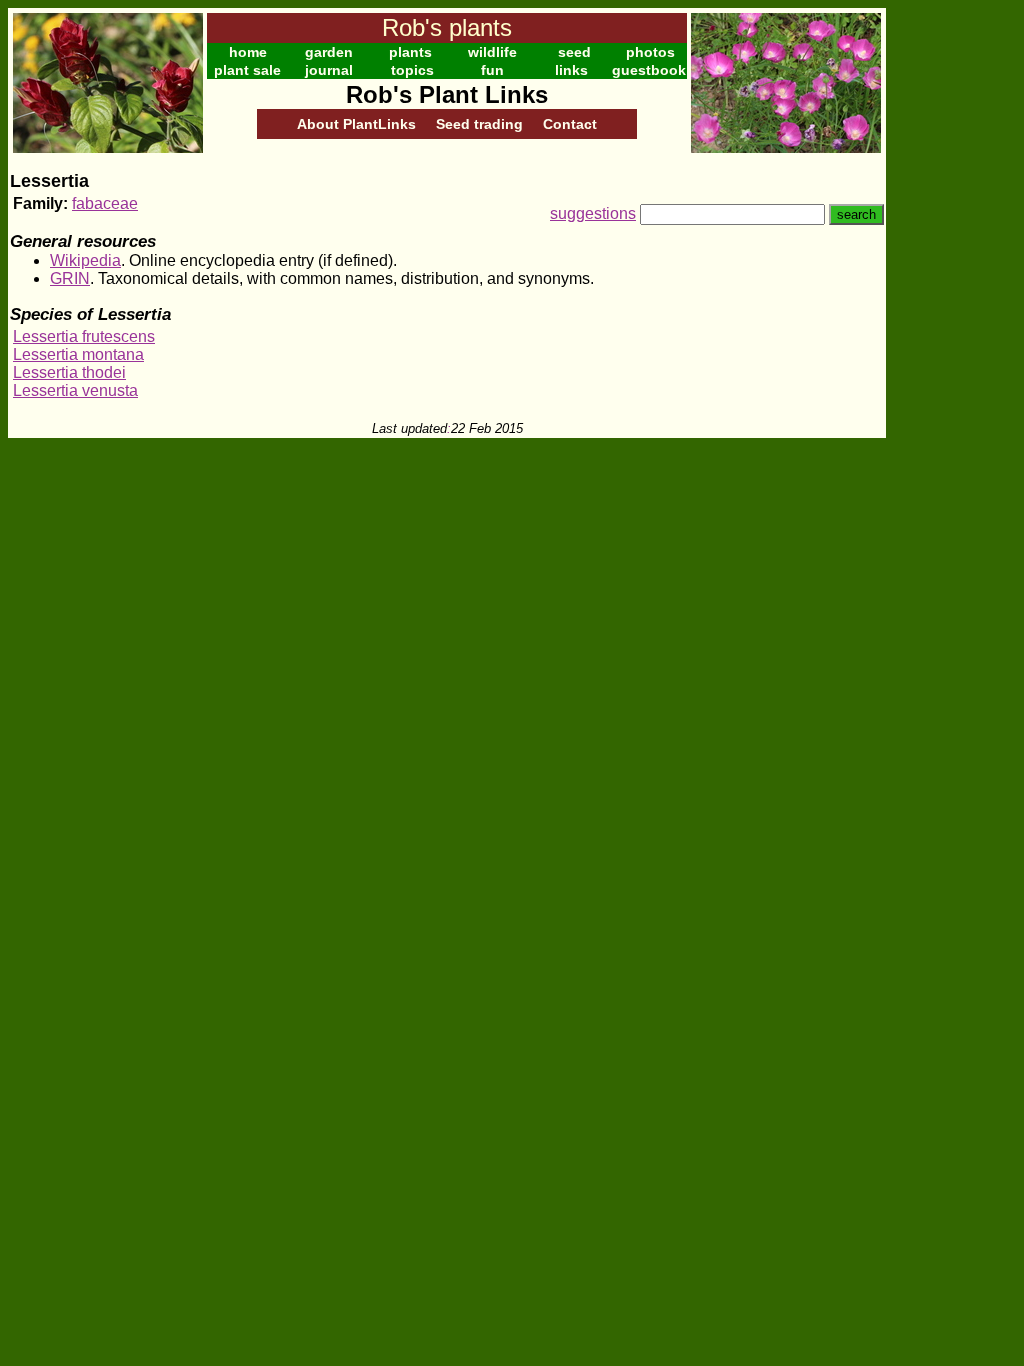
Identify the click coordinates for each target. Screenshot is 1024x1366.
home (248, 52)
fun (492, 70)
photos (650, 52)
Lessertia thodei (69, 372)
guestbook (649, 70)
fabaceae (105, 203)
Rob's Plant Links (447, 94)
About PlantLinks (356, 124)
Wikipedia (85, 260)
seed (574, 52)
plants (410, 52)
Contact (570, 124)
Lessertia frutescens (84, 336)
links (571, 70)
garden (329, 52)
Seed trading (479, 124)
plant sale (247, 70)
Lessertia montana (78, 354)
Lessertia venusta (75, 390)
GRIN (70, 278)
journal (329, 70)
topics (412, 70)
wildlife (492, 52)
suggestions (593, 213)
